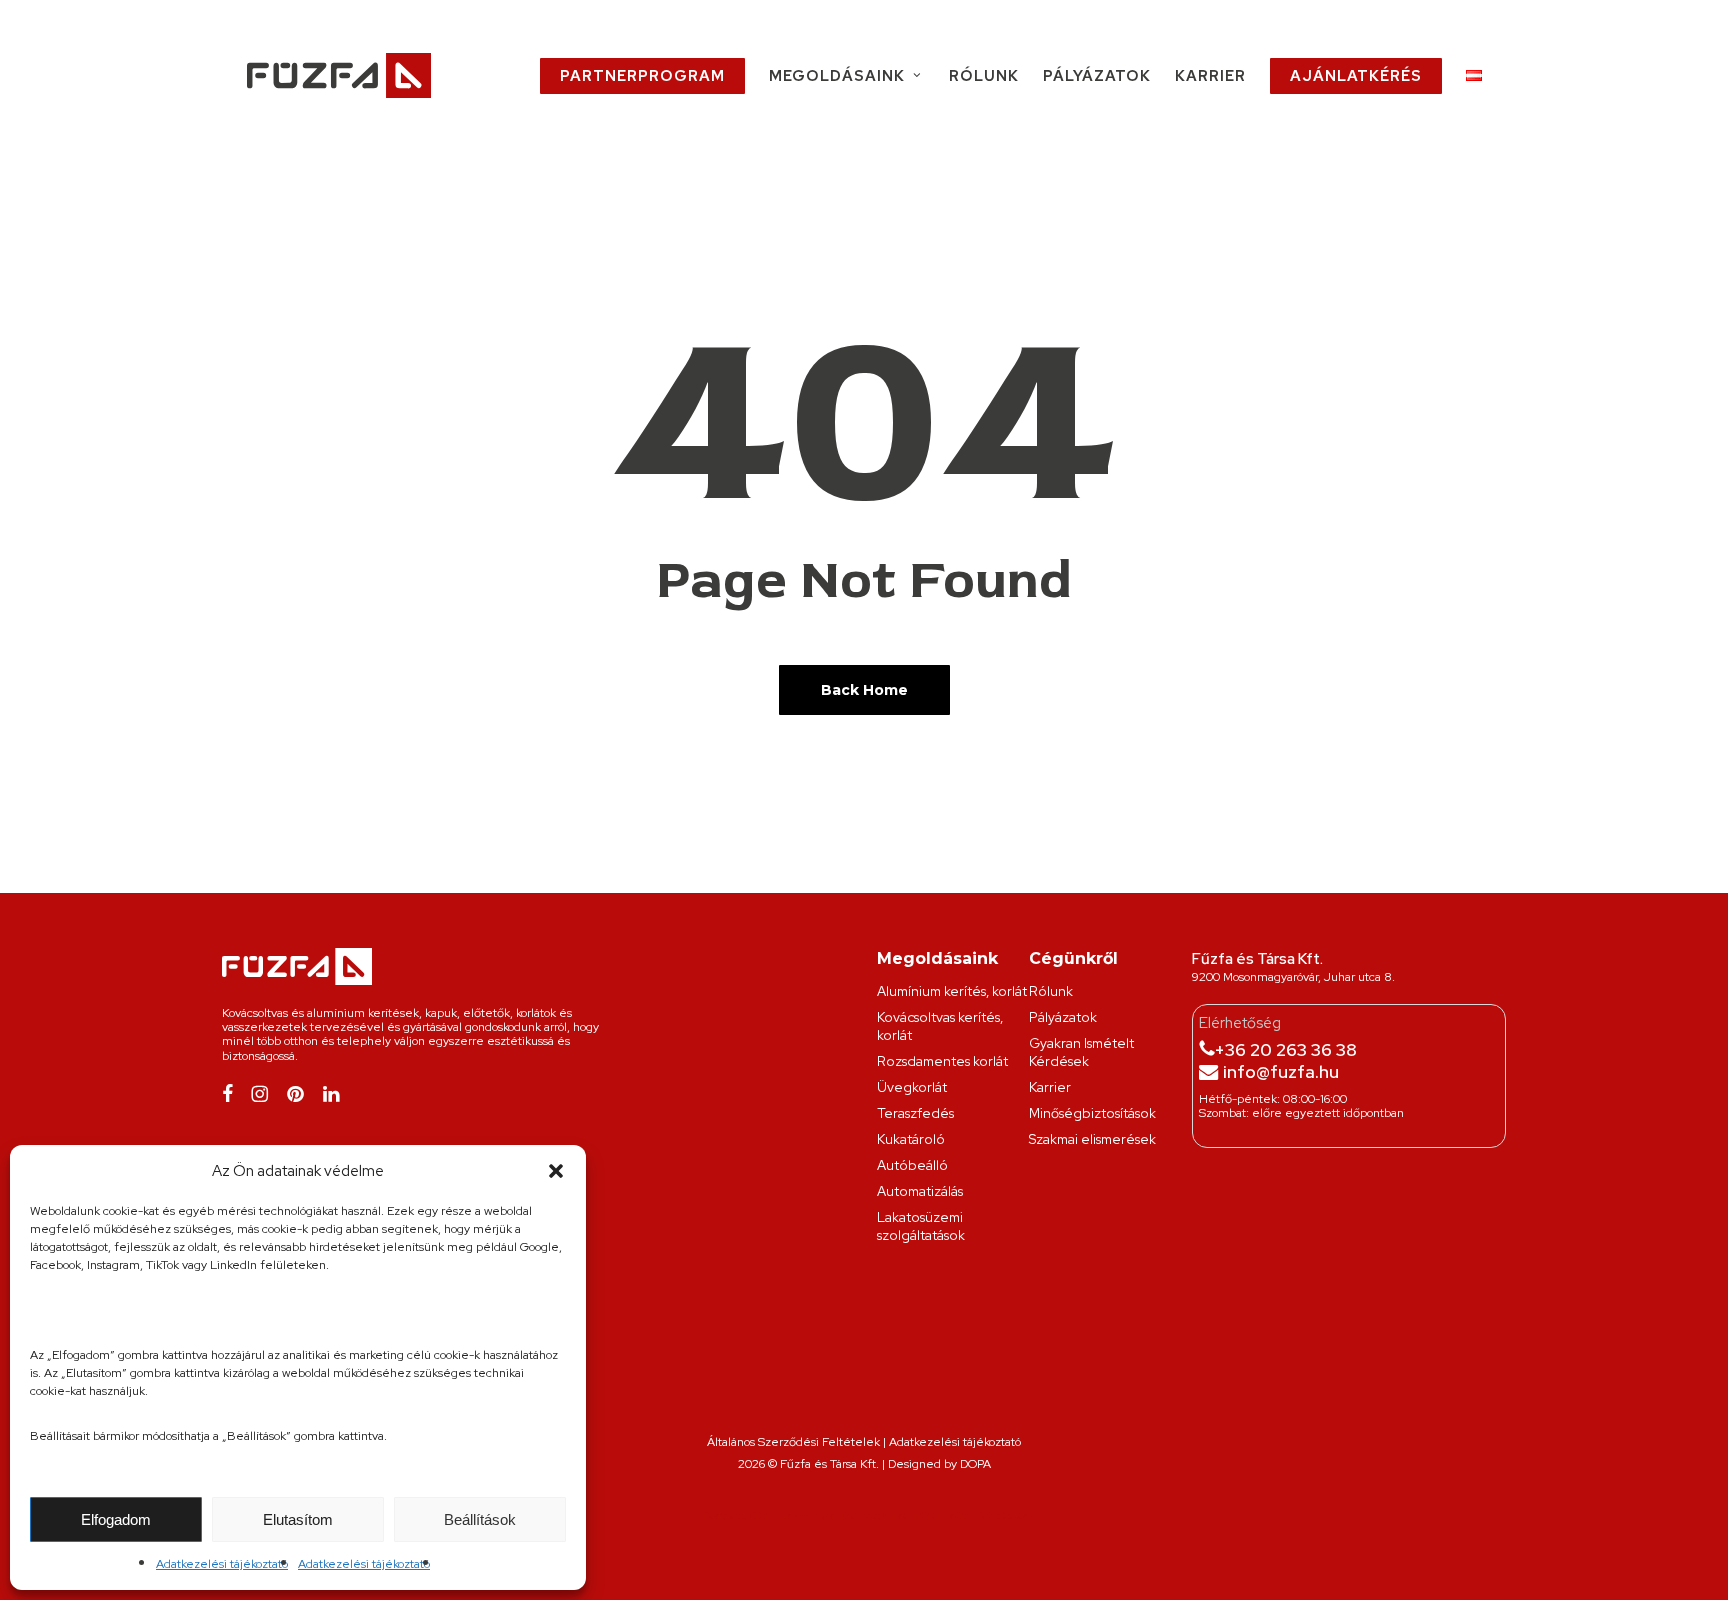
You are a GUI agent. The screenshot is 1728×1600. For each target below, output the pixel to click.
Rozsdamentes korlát (942, 1061)
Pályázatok (1063, 1017)
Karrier (1050, 1087)
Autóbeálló (912, 1165)
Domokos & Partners (794, 1516)
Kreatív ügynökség (877, 1516)
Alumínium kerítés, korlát (952, 991)
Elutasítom (298, 1519)
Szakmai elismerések (1092, 1139)
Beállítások (480, 1519)
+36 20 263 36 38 (1285, 1049)
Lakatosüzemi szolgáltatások (921, 1226)
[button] (556, 1171)
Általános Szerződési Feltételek (793, 1442)
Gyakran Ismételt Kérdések (1081, 1052)
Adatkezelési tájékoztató (222, 1564)
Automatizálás (920, 1191)
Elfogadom (116, 1519)
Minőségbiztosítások (1092, 1113)
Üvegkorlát (912, 1087)
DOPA (975, 1464)
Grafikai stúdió (946, 1516)
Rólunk (1051, 991)
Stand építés (1003, 1516)
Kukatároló (911, 1139)
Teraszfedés (915, 1113)
